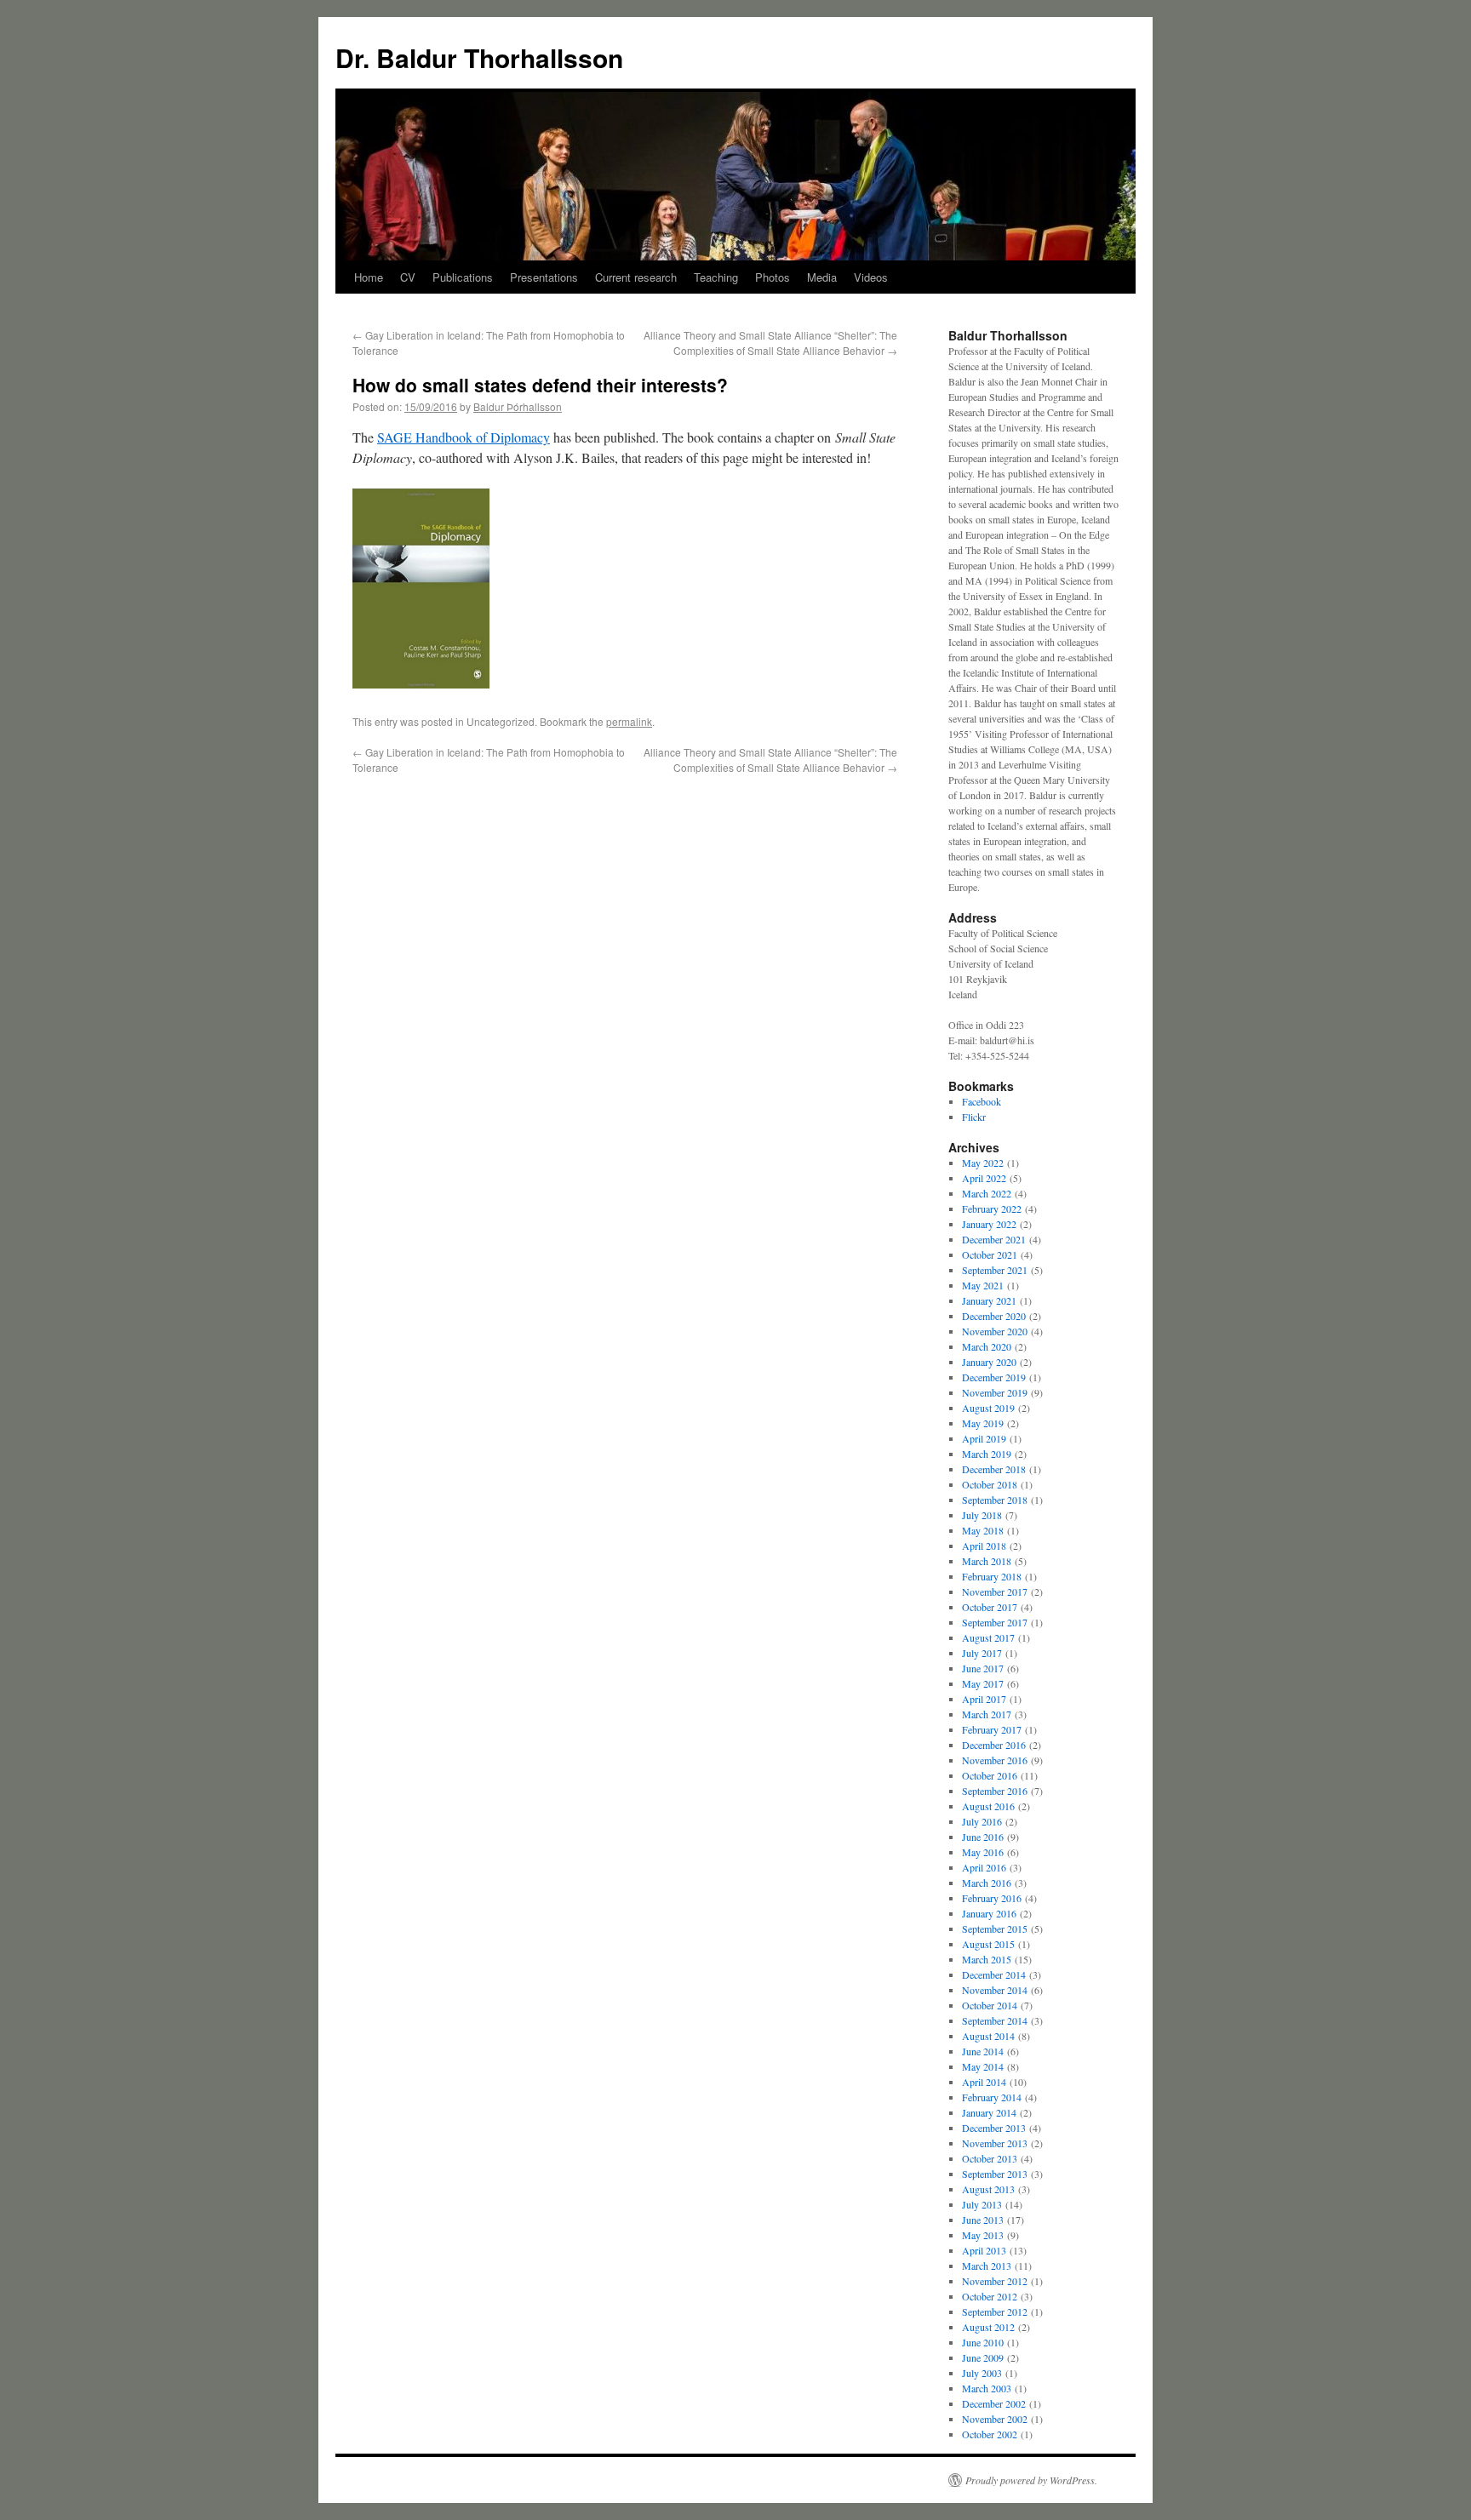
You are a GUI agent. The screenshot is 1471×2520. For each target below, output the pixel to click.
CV (408, 277)
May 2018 (983, 1530)
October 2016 (990, 1775)
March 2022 (987, 1193)
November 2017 (995, 1591)
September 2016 (995, 1791)
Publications (463, 277)
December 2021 (994, 1239)
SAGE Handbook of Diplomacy (464, 437)
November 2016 (995, 1760)
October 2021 (990, 1254)
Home (369, 277)
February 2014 (992, 2097)
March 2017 (987, 1714)
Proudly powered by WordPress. (1031, 2480)
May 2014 (983, 2066)
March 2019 (987, 1454)
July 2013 (982, 2204)
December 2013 (994, 2128)
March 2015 (987, 1959)
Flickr (974, 1117)
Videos (871, 277)
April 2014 (984, 2082)
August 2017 (988, 1637)
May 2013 (983, 2235)
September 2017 (995, 1622)
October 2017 (990, 1607)
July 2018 (982, 1515)
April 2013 (984, 2250)
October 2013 (990, 2158)
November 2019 (995, 1392)
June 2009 (983, 2357)
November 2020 (995, 1331)
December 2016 (994, 1745)
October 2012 (990, 2296)
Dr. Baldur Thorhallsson (479, 57)
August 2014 (988, 2036)
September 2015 (995, 1929)
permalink (629, 721)
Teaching (716, 277)
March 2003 (987, 2388)
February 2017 (992, 1729)
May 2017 (983, 1683)
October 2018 (990, 1484)
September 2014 (995, 2020)
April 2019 (984, 1438)
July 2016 (982, 1821)
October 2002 (990, 2434)
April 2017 (984, 1699)
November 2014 (995, 1990)
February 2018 (992, 1576)
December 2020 (994, 1316)
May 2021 (983, 1285)
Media (822, 277)
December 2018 (994, 1469)
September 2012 (995, 2311)
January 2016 (989, 1913)
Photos (773, 277)
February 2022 (992, 1209)
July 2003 (982, 2373)
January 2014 (989, 2112)
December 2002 (994, 2403)
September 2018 (995, 1500)
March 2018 (987, 1561)
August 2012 (988, 2327)
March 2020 (987, 1346)
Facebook (982, 1101)
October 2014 (990, 2005)
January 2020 (989, 1362)
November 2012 (995, 2281)
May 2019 (983, 1423)
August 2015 (988, 1944)
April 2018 (984, 1546)
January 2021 (989, 1300)
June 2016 (983, 1837)
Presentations (544, 277)
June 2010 (983, 2342)
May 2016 (983, 1852)
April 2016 (984, 1867)
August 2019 (988, 1408)
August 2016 (988, 1806)
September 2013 (995, 2174)
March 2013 (987, 2266)
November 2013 (995, 2143)
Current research (636, 277)
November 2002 (995, 2419)
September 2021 (995, 1270)
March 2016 (987, 1883)
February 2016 (992, 1898)
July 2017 (982, 1653)
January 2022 (989, 1224)
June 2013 (983, 2220)
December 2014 (994, 1974)
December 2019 (994, 1377)
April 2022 (984, 1178)
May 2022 (983, 1163)
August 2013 (988, 2189)
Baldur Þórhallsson (518, 406)
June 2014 (983, 2051)
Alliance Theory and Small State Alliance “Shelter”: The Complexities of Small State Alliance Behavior (770, 343)
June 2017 (983, 1668)
